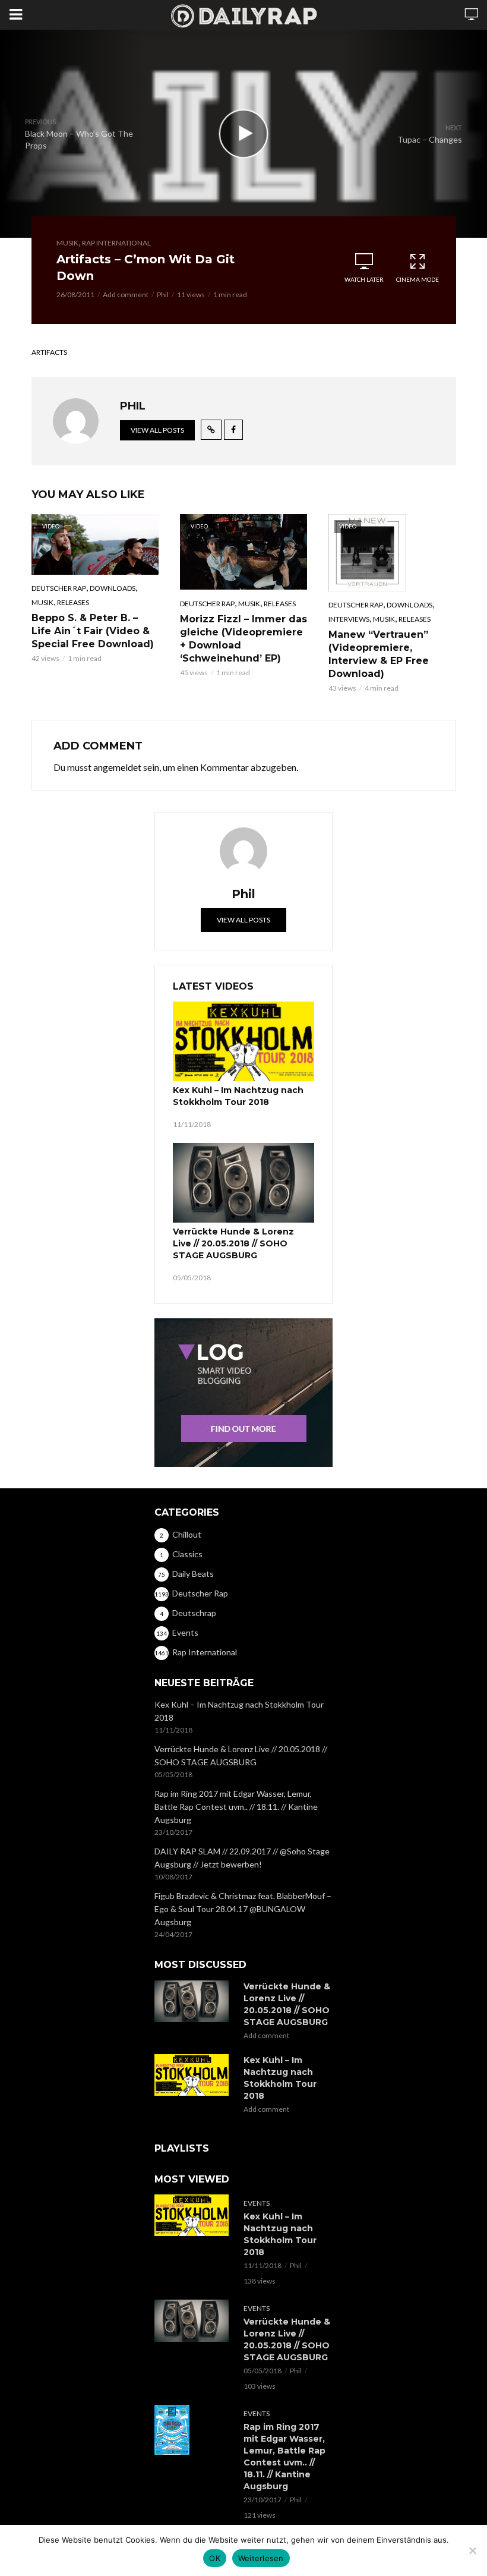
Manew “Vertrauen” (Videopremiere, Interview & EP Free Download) (379, 654)
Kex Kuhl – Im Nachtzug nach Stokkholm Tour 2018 (238, 1096)
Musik (67, 243)
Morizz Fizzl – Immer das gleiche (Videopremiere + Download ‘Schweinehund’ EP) (243, 639)
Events (257, 2203)
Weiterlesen (261, 2558)
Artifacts (49, 352)
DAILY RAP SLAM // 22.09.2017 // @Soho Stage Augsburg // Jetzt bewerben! (242, 1858)
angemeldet (117, 767)
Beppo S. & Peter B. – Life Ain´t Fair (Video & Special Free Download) (93, 631)
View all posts (157, 430)
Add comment (126, 295)
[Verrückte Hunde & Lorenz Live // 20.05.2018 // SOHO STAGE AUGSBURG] (243, 1183)
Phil (163, 295)
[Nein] (472, 2550)
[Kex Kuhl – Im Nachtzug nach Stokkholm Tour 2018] (243, 1041)
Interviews (349, 619)
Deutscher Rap (59, 588)
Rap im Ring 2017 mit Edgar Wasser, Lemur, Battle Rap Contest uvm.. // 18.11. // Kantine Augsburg (236, 1807)
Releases (73, 602)
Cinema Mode (418, 279)
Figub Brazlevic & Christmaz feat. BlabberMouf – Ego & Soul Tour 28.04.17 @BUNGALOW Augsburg (243, 1909)
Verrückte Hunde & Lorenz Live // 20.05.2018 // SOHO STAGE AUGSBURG (233, 1243)
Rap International (116, 243)
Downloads (113, 588)
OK (215, 2558)
